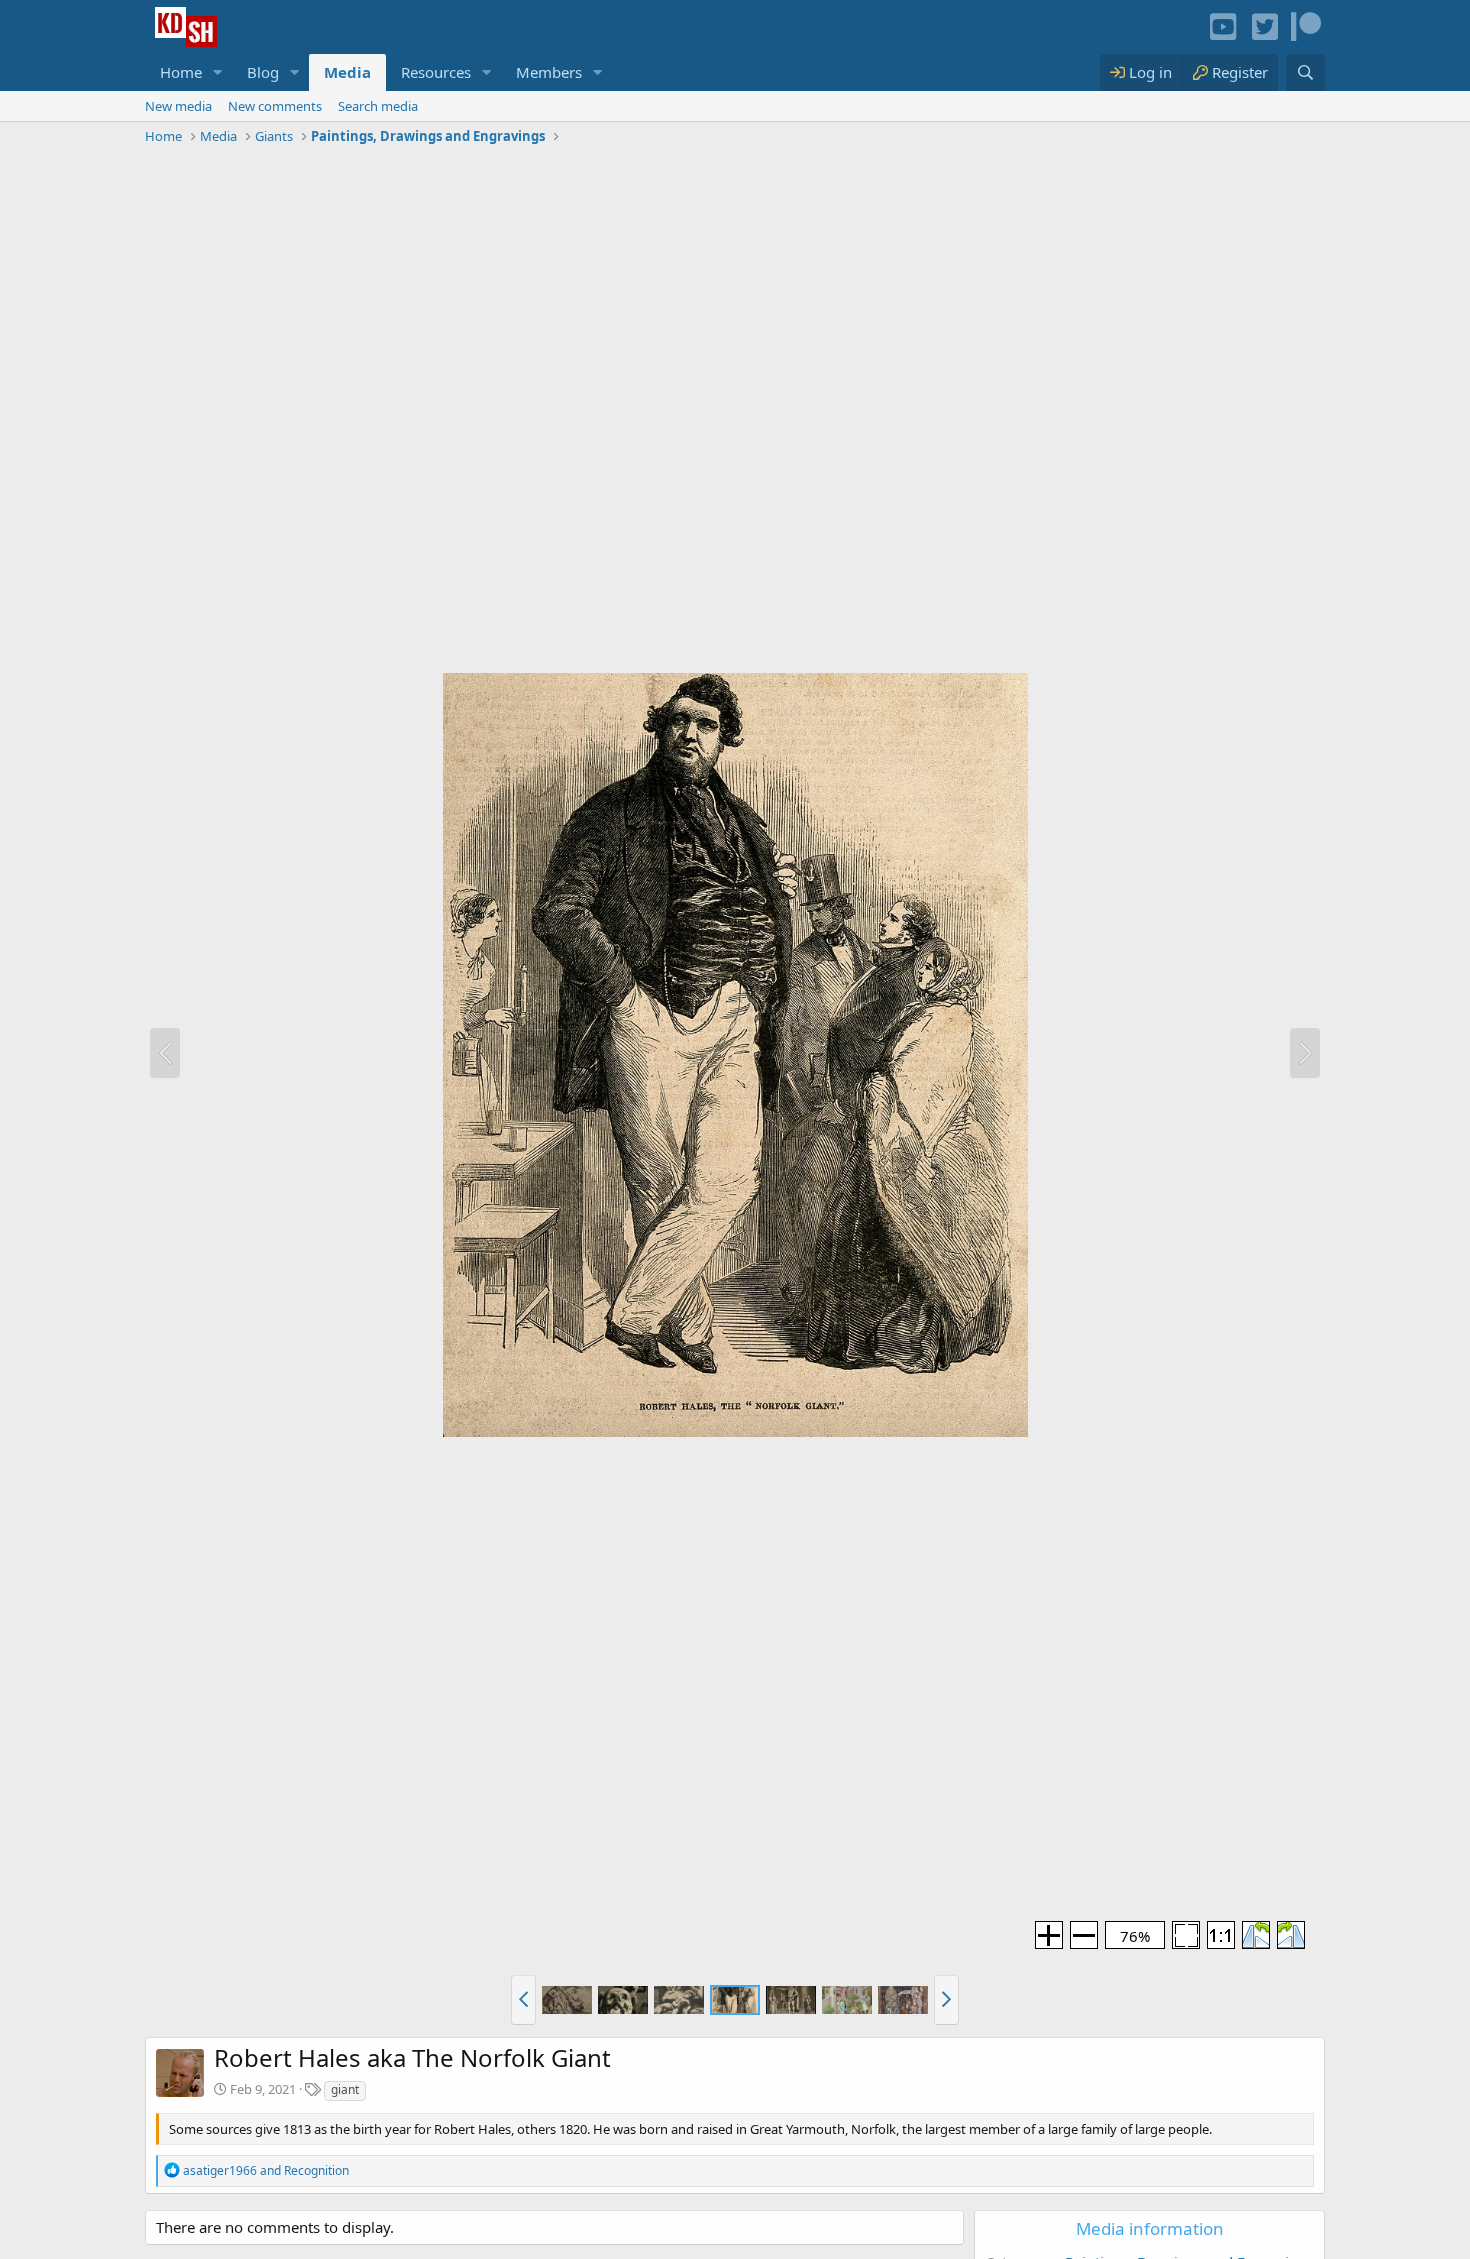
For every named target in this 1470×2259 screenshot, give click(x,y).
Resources (436, 72)
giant (345, 2089)
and (266, 2170)
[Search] (1305, 72)
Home (181, 72)
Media (347, 72)
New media (178, 106)
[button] (218, 72)
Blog (263, 72)
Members (549, 72)
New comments (275, 106)
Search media (378, 106)
